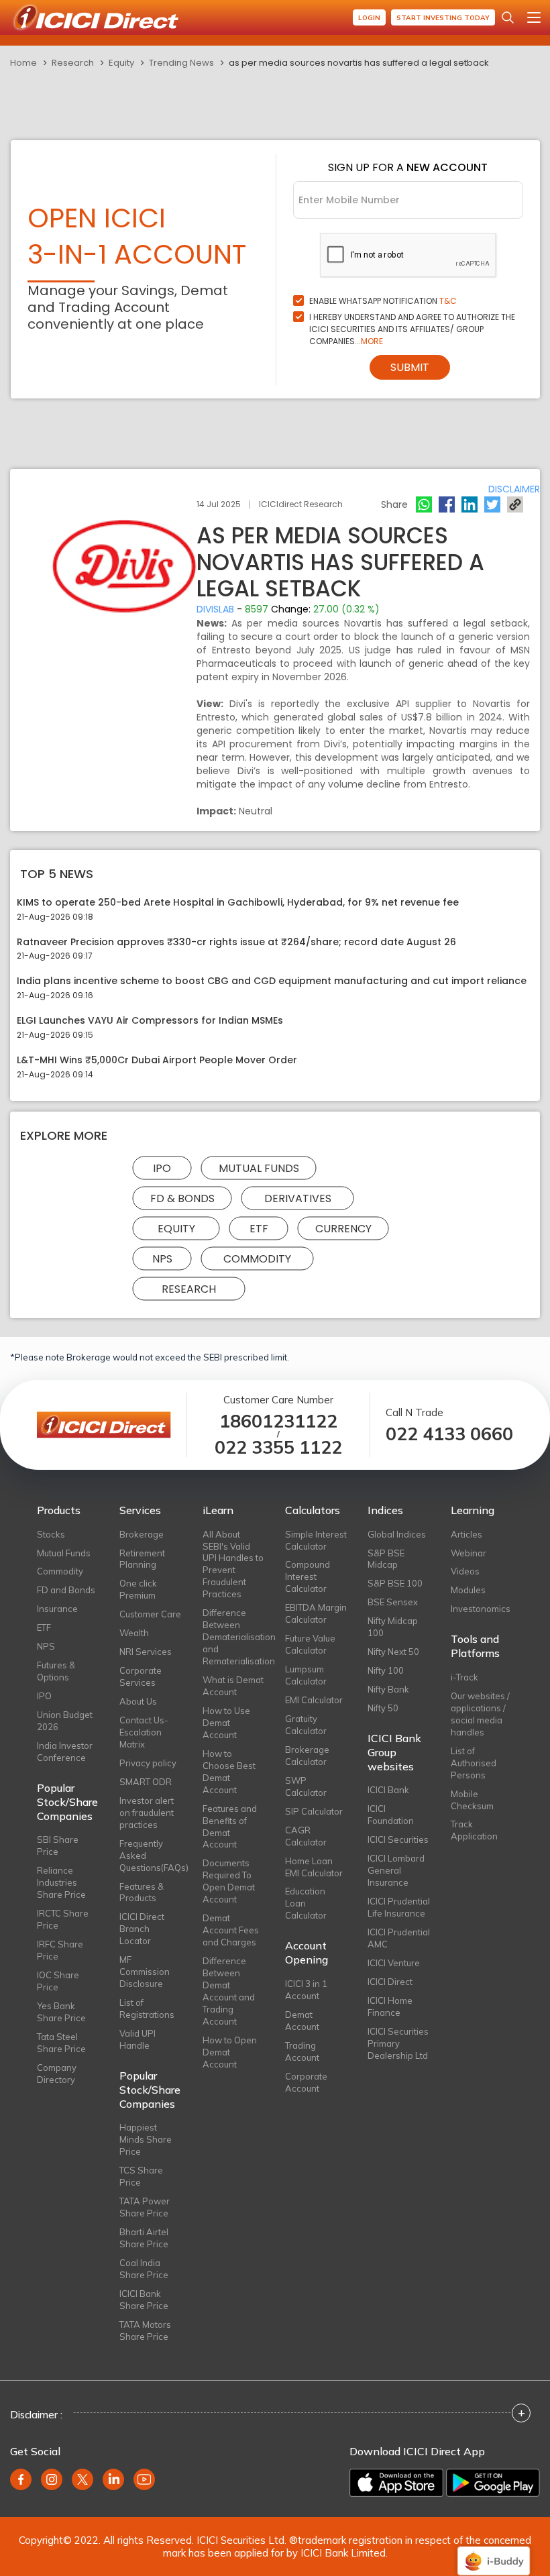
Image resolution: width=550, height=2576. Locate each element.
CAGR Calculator (306, 1836)
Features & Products (142, 1892)
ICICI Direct (390, 1982)
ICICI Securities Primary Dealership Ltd (398, 2043)
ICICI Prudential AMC (399, 1938)
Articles (466, 1534)
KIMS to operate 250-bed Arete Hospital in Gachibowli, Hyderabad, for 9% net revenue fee (238, 903)
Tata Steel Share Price (61, 2043)
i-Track (464, 1677)
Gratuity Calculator (306, 1725)
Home (23, 63)
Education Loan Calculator (306, 1903)
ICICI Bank (388, 1790)
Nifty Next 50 (393, 1652)
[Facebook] (447, 504)
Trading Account (302, 2051)
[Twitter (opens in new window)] (82, 2479)
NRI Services (146, 1652)
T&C (448, 301)
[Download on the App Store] (396, 2483)
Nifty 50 (383, 1708)
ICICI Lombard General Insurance (396, 1870)
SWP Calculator (306, 1786)
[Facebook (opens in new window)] (21, 2479)
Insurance (57, 1609)
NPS (162, 1258)
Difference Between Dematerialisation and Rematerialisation (234, 1637)
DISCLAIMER (514, 489)
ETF (259, 1228)
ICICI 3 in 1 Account (306, 1990)
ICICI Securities (398, 1839)
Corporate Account (306, 2082)
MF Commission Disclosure (145, 1972)
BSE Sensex (393, 1602)
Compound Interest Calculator (308, 1576)
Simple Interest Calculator (316, 1540)
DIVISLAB (215, 609)
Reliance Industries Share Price (61, 1882)
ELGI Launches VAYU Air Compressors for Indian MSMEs (150, 1021)
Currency (343, 1228)
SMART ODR (146, 1782)
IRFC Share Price (60, 1950)
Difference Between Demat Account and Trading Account (229, 1991)
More (372, 341)
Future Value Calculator (310, 1644)
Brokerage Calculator (307, 1756)
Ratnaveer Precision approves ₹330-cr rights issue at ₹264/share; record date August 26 (236, 942)
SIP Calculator (314, 1811)
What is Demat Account (233, 1686)
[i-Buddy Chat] (494, 2552)
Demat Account (302, 2021)
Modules (468, 1590)
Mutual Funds (259, 1168)
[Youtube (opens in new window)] (144, 2479)
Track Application (474, 1830)
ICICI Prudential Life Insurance (399, 1907)
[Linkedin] (470, 504)
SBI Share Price (58, 1845)
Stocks (51, 1534)
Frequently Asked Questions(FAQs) (151, 1856)
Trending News (181, 63)
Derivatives (298, 1198)
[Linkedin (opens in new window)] (113, 2479)
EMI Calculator (314, 1700)
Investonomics (481, 1609)
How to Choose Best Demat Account (229, 1772)
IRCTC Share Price (63, 1919)
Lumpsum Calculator (306, 1675)
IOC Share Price (58, 1981)
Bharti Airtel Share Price (144, 2238)
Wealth (134, 1633)
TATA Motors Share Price (145, 2330)
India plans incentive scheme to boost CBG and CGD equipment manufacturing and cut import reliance (272, 981)
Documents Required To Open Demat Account (229, 1881)
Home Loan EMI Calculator (314, 1867)
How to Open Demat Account (230, 2052)
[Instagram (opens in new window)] (52, 2479)
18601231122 (278, 1421)
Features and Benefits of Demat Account (230, 1827)
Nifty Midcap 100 (393, 1627)
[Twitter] (492, 504)
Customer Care (150, 1614)
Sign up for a (408, 167)
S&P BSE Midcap (386, 1559)
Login (369, 18)
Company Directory (57, 2074)
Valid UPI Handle (137, 2039)
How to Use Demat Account (226, 1723)
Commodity (257, 1258)
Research (73, 63)
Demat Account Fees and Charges (231, 1930)
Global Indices (397, 1534)
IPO (162, 1168)
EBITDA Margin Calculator (316, 1613)
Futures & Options (56, 1671)
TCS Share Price (141, 2176)
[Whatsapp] (424, 504)
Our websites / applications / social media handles (480, 1714)
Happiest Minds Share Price (146, 2139)
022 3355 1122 (278, 1447)
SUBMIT (410, 367)
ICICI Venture (394, 1963)
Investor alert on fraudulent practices (147, 1813)
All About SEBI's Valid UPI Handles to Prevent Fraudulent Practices (233, 1564)
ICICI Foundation (391, 1815)
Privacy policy (148, 1763)
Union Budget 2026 (65, 1721)
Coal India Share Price (144, 2269)
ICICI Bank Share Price (144, 2300)
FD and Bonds (66, 1590)
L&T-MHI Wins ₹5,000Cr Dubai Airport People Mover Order (157, 1060)
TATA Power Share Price (145, 2207)
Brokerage (142, 1534)
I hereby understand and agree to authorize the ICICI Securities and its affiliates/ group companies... (412, 329)
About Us (138, 1701)
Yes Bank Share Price (61, 2012)
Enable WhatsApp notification (383, 301)
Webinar (469, 1553)
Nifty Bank (388, 1689)
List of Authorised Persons (474, 1763)
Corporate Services (141, 1676)
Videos (465, 1571)
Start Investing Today (443, 18)
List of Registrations (147, 2008)
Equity (121, 63)
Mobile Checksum (472, 1800)
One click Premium (138, 1589)
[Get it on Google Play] (493, 2483)
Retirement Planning (142, 1559)
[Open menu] (534, 17)
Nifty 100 (386, 1670)
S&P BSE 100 (395, 1583)
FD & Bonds (182, 1198)
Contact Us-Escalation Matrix (144, 1732)
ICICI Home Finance (390, 2006)
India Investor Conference (65, 1752)
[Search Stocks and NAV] (508, 17)
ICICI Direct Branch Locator (142, 1929)
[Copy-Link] (515, 504)
